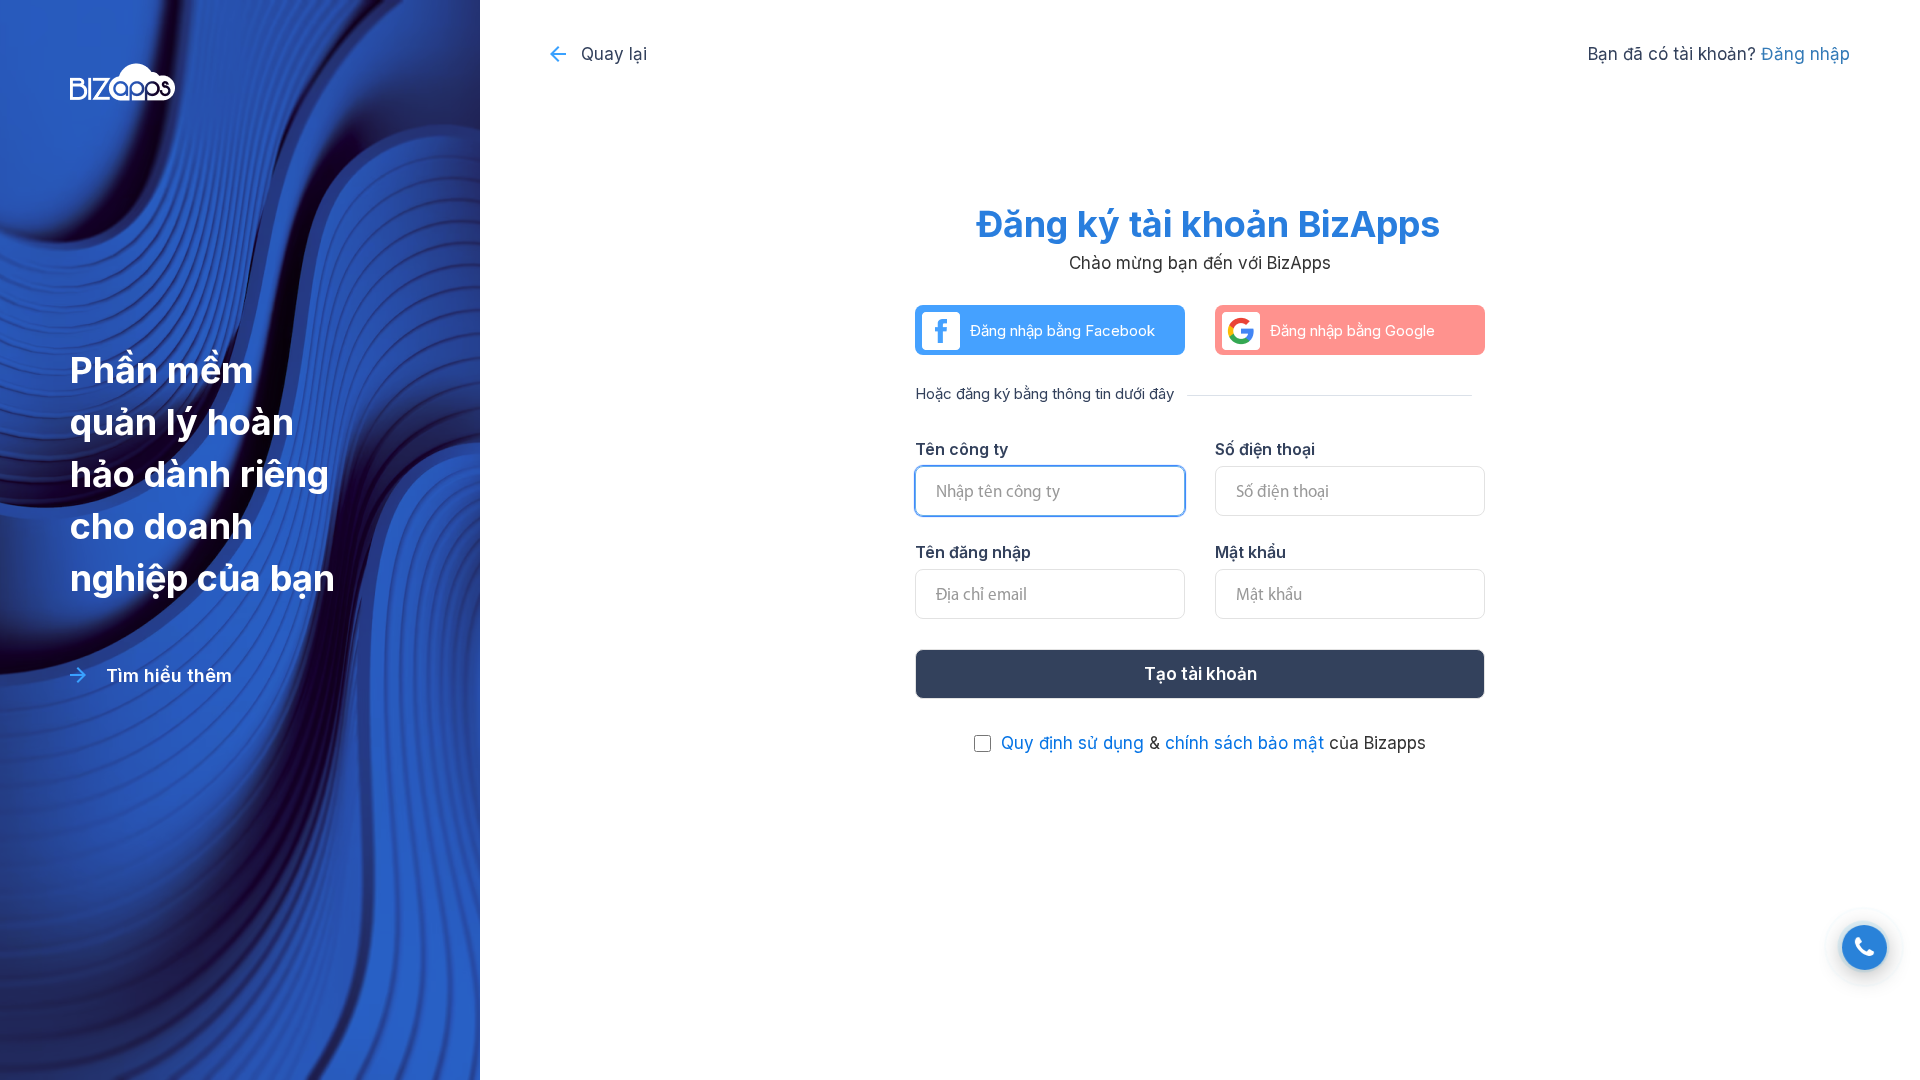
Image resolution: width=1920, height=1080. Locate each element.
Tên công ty (961, 449)
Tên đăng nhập (973, 552)
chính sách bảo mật (1244, 743)
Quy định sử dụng (1072, 743)
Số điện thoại (1265, 449)
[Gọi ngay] (1864, 947)
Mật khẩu (1250, 552)
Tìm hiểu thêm (166, 675)
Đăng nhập (1805, 54)
